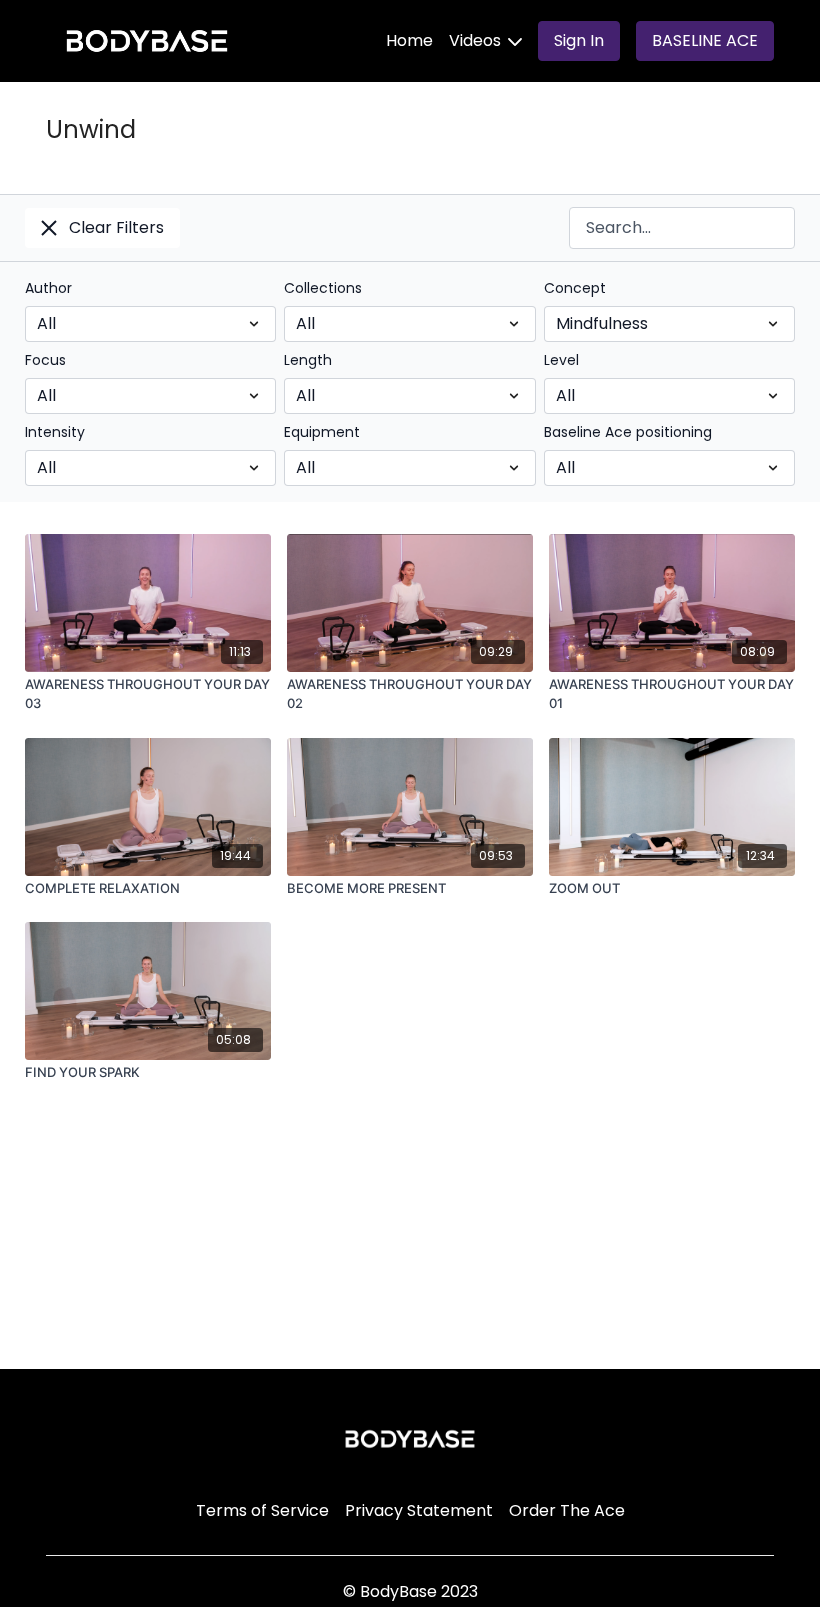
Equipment (322, 432)
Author (48, 288)
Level (561, 360)
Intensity (55, 432)
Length (308, 360)
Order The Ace (567, 1510)
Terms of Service (262, 1510)
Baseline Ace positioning (628, 432)
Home (409, 40)
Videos (477, 40)
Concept (575, 288)
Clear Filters (116, 227)
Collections (323, 288)
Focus (45, 360)
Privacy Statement (419, 1510)
